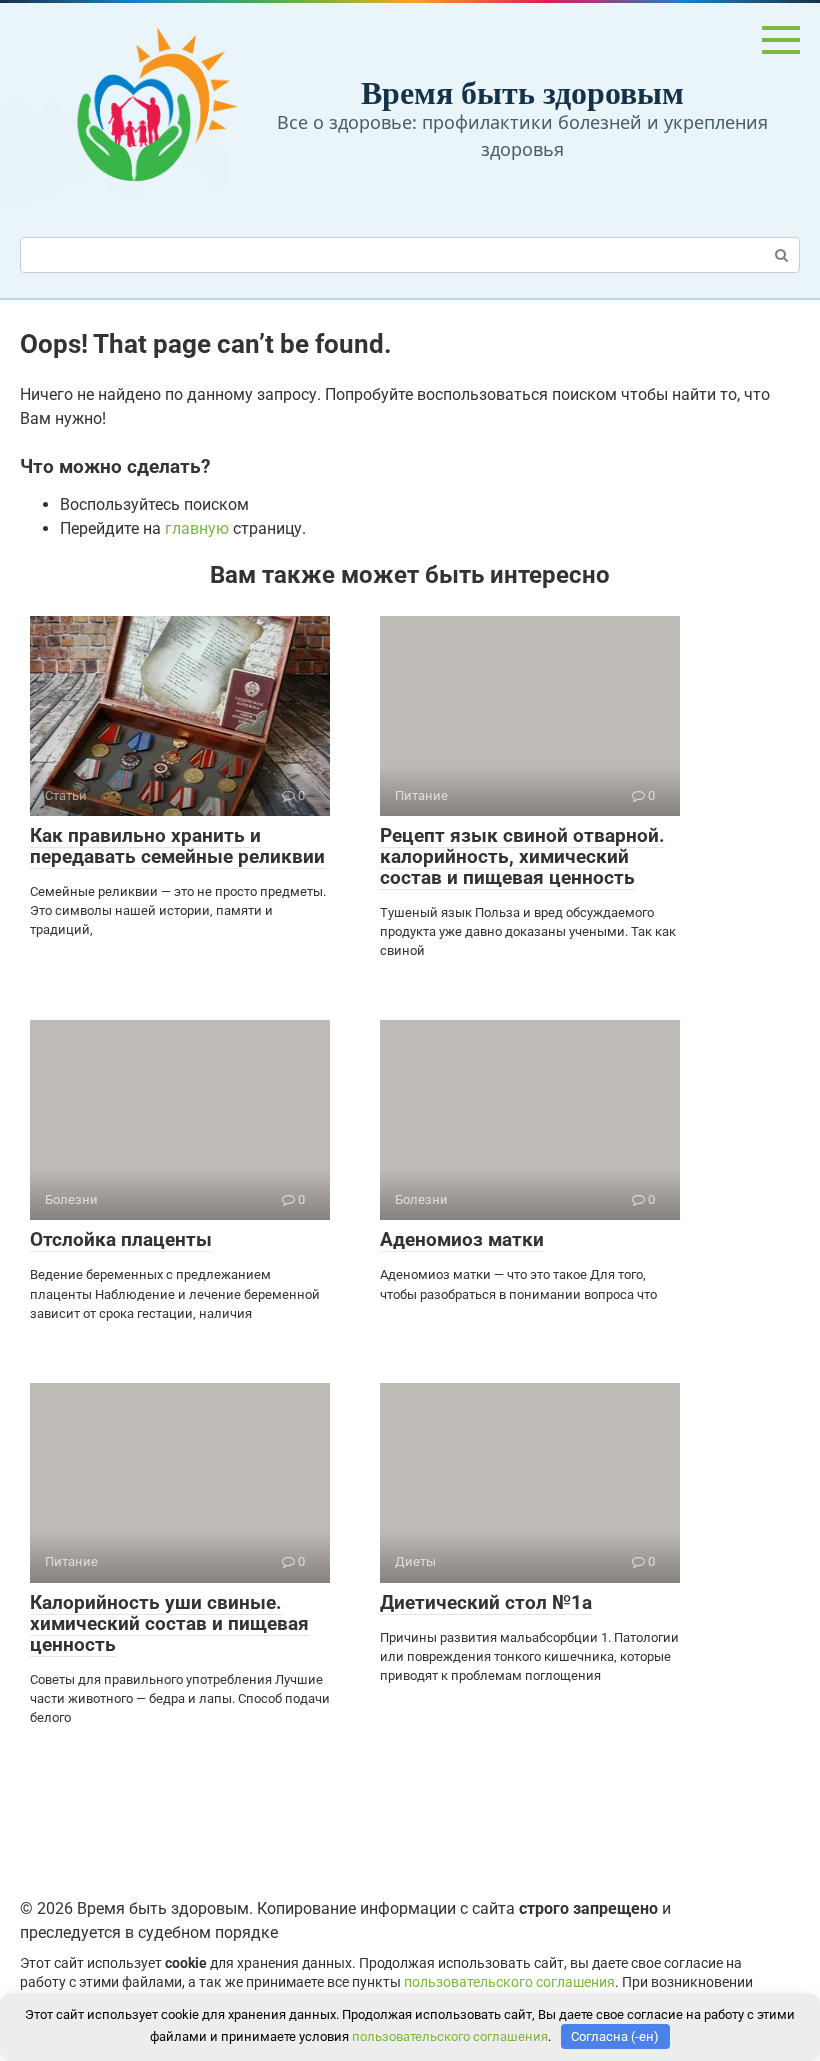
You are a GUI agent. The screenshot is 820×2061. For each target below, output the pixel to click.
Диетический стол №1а (486, 1602)
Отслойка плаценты (121, 1239)
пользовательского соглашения (509, 1982)
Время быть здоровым (522, 91)
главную (197, 528)
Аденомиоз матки (462, 1239)
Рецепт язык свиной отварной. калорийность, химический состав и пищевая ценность (522, 856)
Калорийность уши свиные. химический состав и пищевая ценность (169, 1623)
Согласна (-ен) (615, 2036)
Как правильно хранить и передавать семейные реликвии (177, 846)
